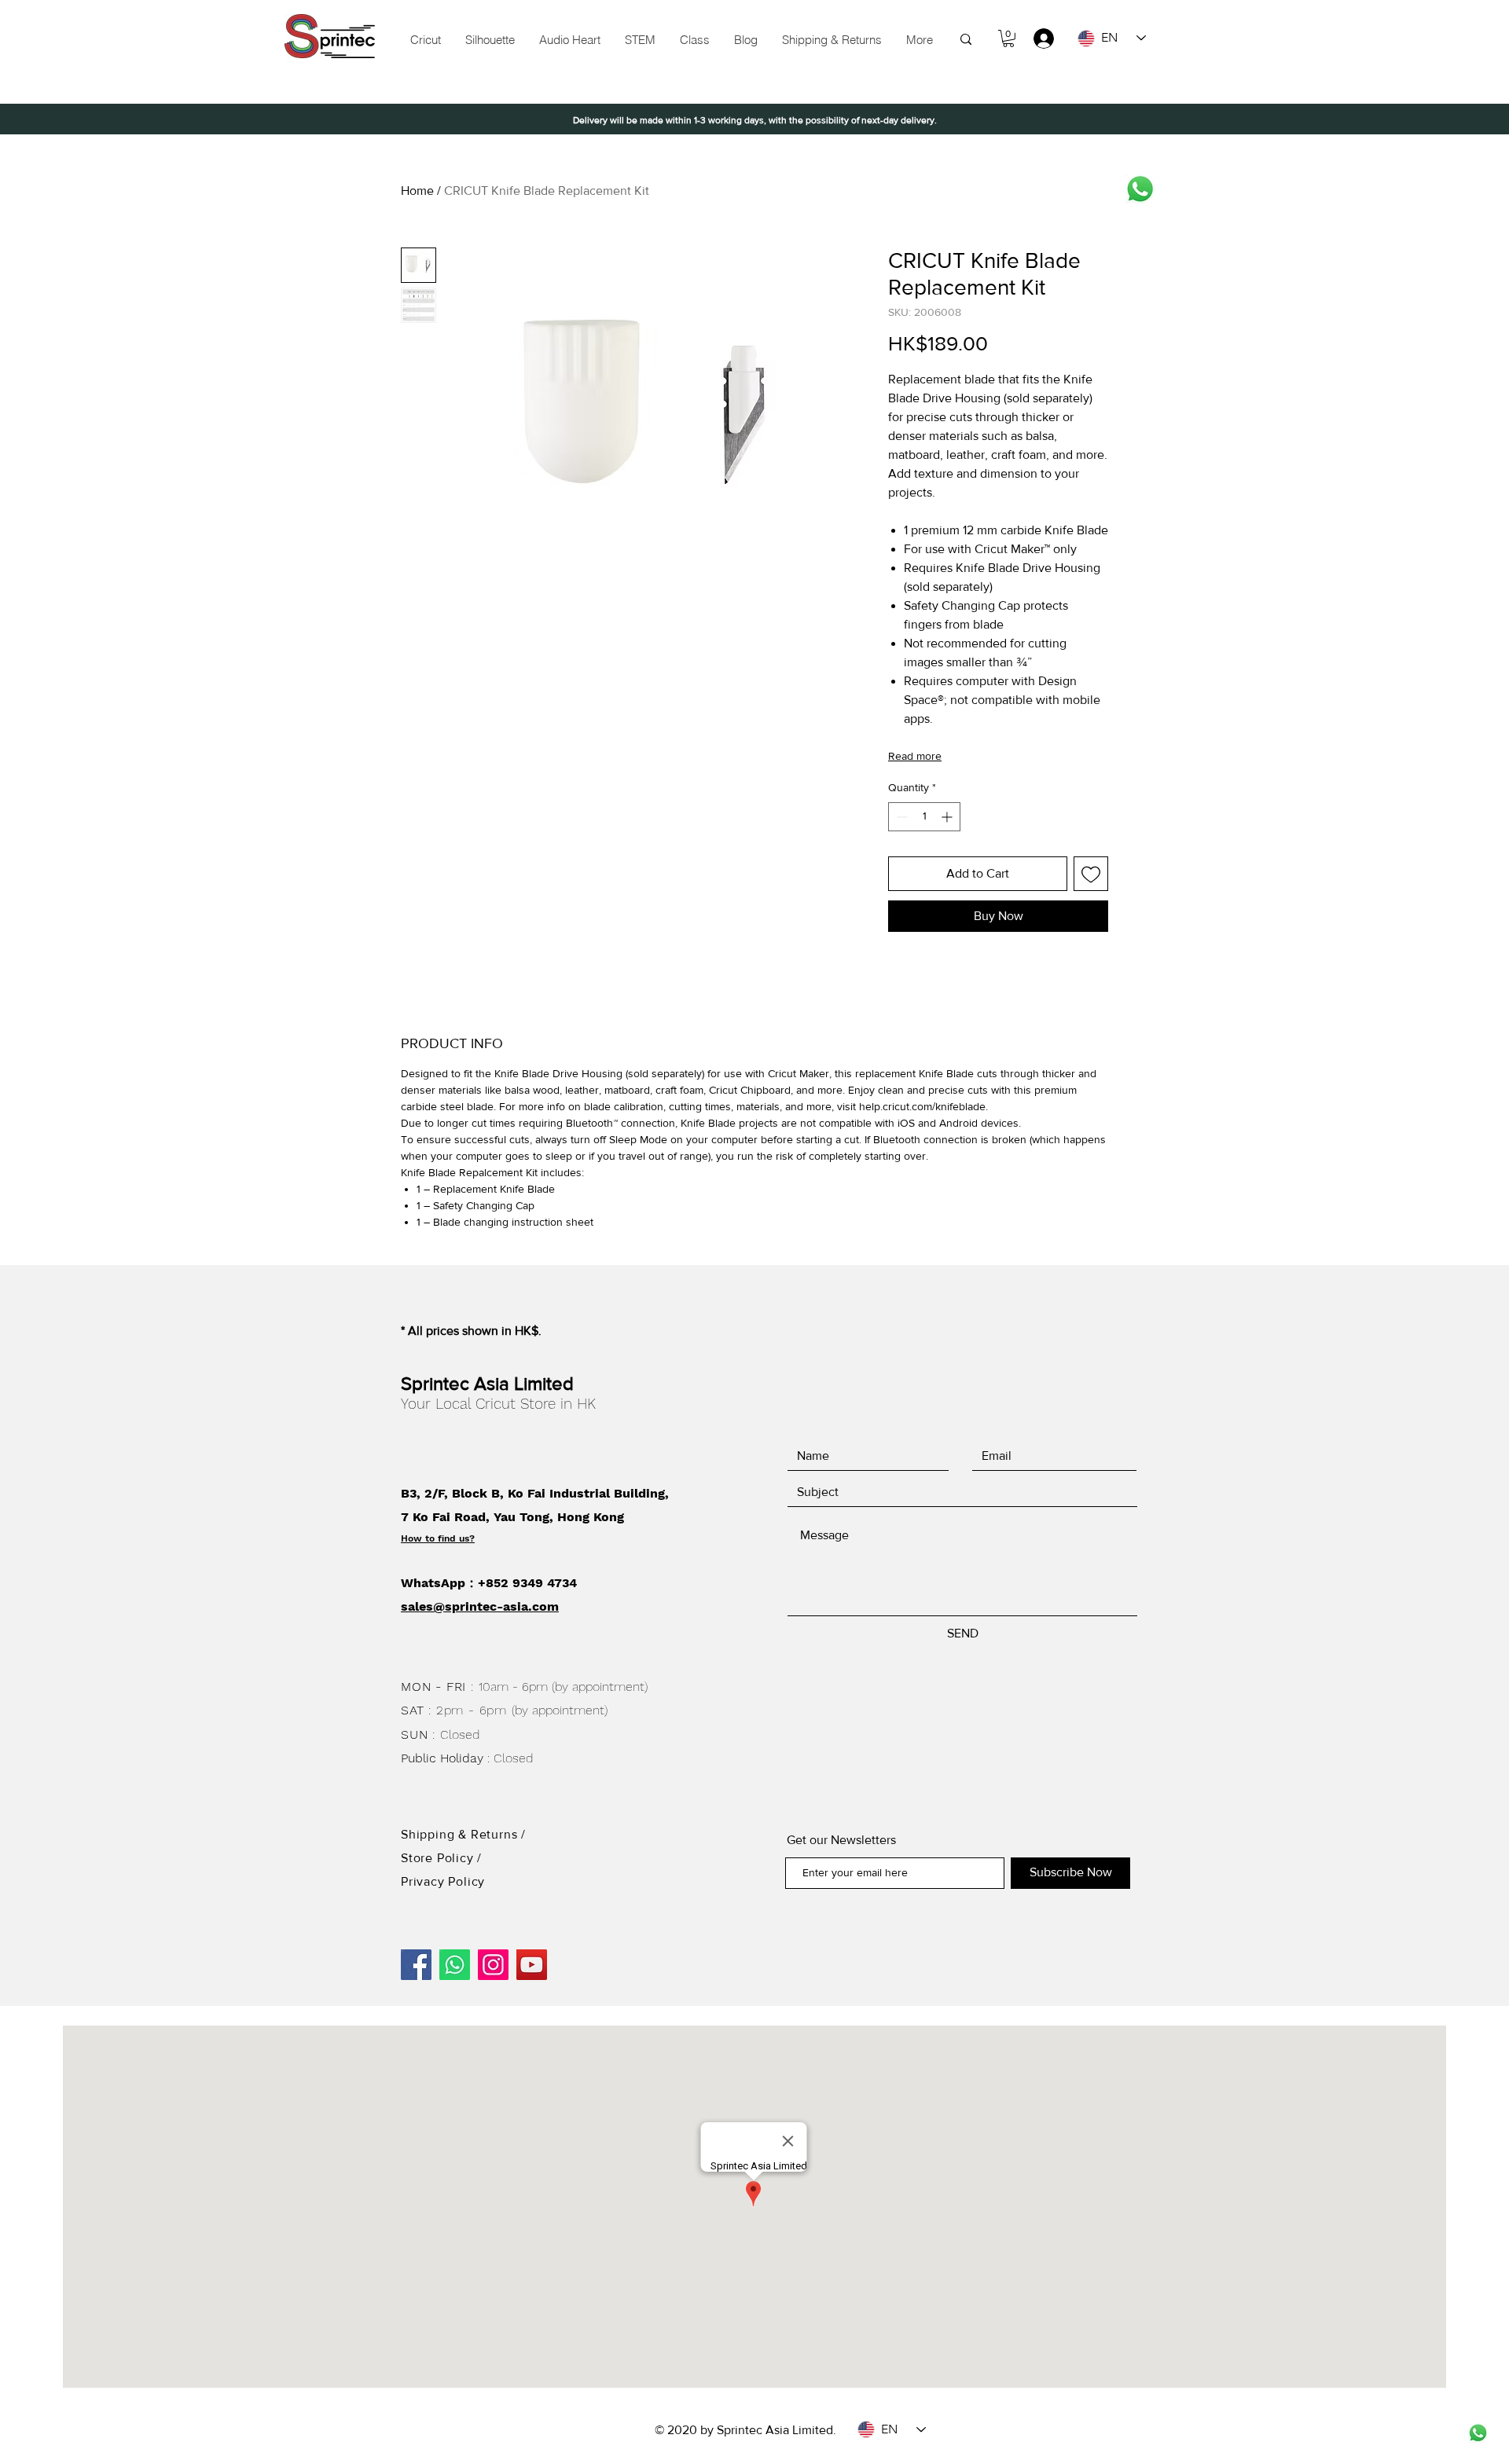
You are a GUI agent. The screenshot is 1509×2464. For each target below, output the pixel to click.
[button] (640, 40)
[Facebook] (416, 1965)
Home (417, 191)
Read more (915, 756)
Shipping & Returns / (463, 1834)
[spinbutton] (924, 817)
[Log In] (1036, 38)
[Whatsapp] (1140, 189)
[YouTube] (532, 1965)
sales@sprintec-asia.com (480, 1606)
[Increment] (948, 817)
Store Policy (439, 1858)
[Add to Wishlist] (1091, 874)
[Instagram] (493, 1965)
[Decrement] (900, 817)
